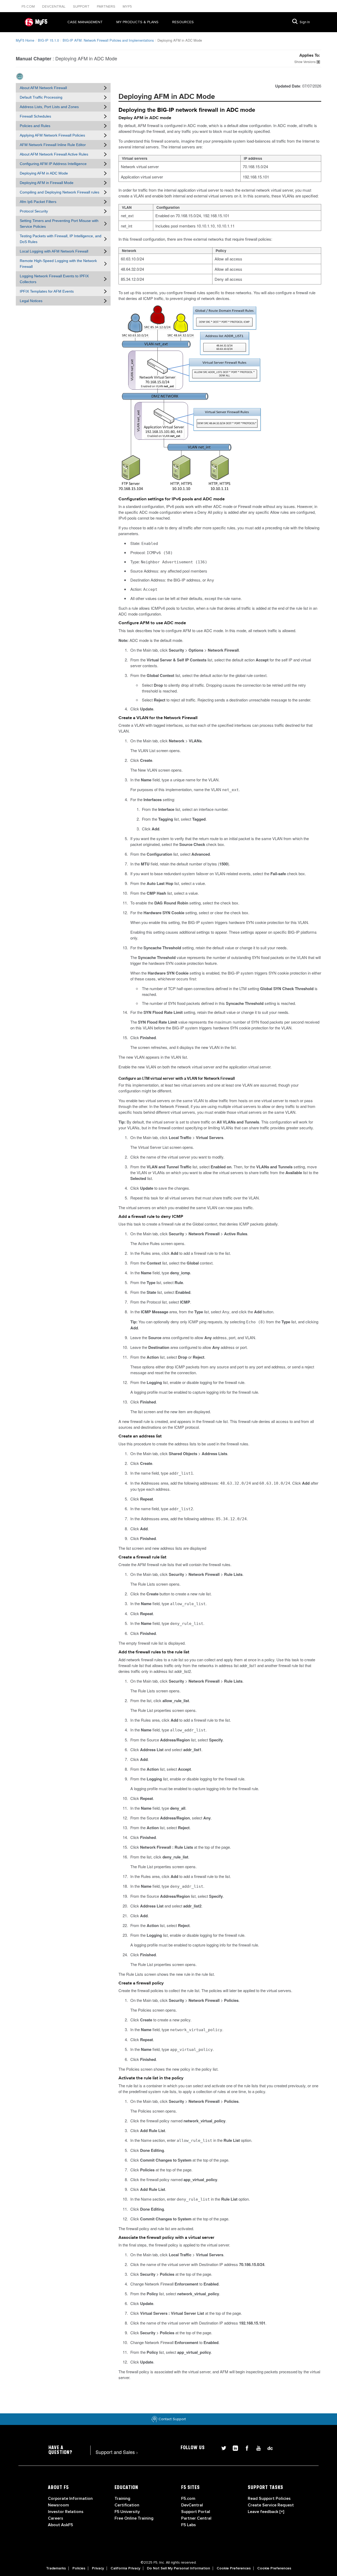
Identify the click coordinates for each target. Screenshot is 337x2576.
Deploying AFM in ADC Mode (44, 173)
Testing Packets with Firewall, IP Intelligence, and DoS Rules (61, 239)
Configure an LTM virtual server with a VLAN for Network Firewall (177, 1078)
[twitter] (222, 2447)
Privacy (98, 2568)
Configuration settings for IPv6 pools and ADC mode (172, 499)
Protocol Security (34, 211)
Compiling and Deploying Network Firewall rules (60, 192)
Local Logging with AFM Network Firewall (54, 251)
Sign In (305, 22)
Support (82, 6)
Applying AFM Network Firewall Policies (52, 135)
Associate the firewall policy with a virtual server (166, 2238)
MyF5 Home (25, 40)
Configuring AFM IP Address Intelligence (53, 164)
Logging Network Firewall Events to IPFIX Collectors (54, 279)
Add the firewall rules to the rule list (154, 1652)
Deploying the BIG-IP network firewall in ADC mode (187, 110)
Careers (56, 2518)
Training (122, 2498)
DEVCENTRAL (54, 6)
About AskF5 (60, 2525)
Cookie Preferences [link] (234, 2568)
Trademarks (56, 2568)
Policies (79, 2568)
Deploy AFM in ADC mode (145, 118)
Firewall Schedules (35, 116)
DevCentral (192, 2505)
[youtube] (256, 2447)
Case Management (85, 22)
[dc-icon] (267, 2447)
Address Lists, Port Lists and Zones (49, 107)
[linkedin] (233, 2447)
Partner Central (196, 2518)
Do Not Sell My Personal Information (179, 2568)
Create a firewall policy (141, 1983)
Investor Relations (66, 2512)
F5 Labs (189, 2525)
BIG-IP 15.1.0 (48, 40)
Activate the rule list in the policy (151, 2078)
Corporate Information (70, 2498)
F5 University (127, 2512)
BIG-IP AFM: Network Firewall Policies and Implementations (108, 40)
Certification (127, 2505)
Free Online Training (134, 2518)
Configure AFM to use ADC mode (152, 623)
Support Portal (196, 2512)
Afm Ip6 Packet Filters (38, 202)
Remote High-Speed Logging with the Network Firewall (58, 264)
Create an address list (140, 1436)
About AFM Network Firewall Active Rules (54, 154)
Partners (107, 6)
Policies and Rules (35, 126)
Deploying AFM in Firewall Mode (47, 183)
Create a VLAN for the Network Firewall (158, 718)
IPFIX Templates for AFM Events (47, 291)
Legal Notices (31, 301)
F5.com (29, 6)
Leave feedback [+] (266, 2512)
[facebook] (245, 2447)
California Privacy (125, 2568)
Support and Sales (117, 2452)
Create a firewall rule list (142, 1557)
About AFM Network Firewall (43, 88)
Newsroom (58, 2505)
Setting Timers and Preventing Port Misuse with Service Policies (59, 224)
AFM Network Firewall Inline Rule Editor (53, 145)
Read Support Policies (269, 2498)
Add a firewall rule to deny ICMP (151, 1217)
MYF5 (127, 6)
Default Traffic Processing (41, 97)
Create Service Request (271, 2505)
